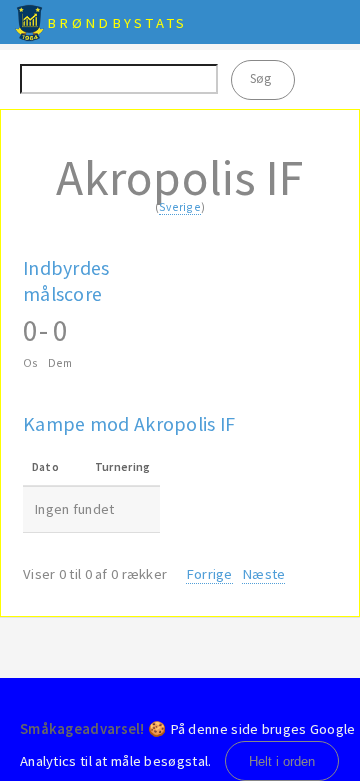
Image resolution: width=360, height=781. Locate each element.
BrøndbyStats (117, 23)
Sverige (180, 206)
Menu (334, 22)
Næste (263, 574)
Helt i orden (282, 761)
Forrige (209, 574)
